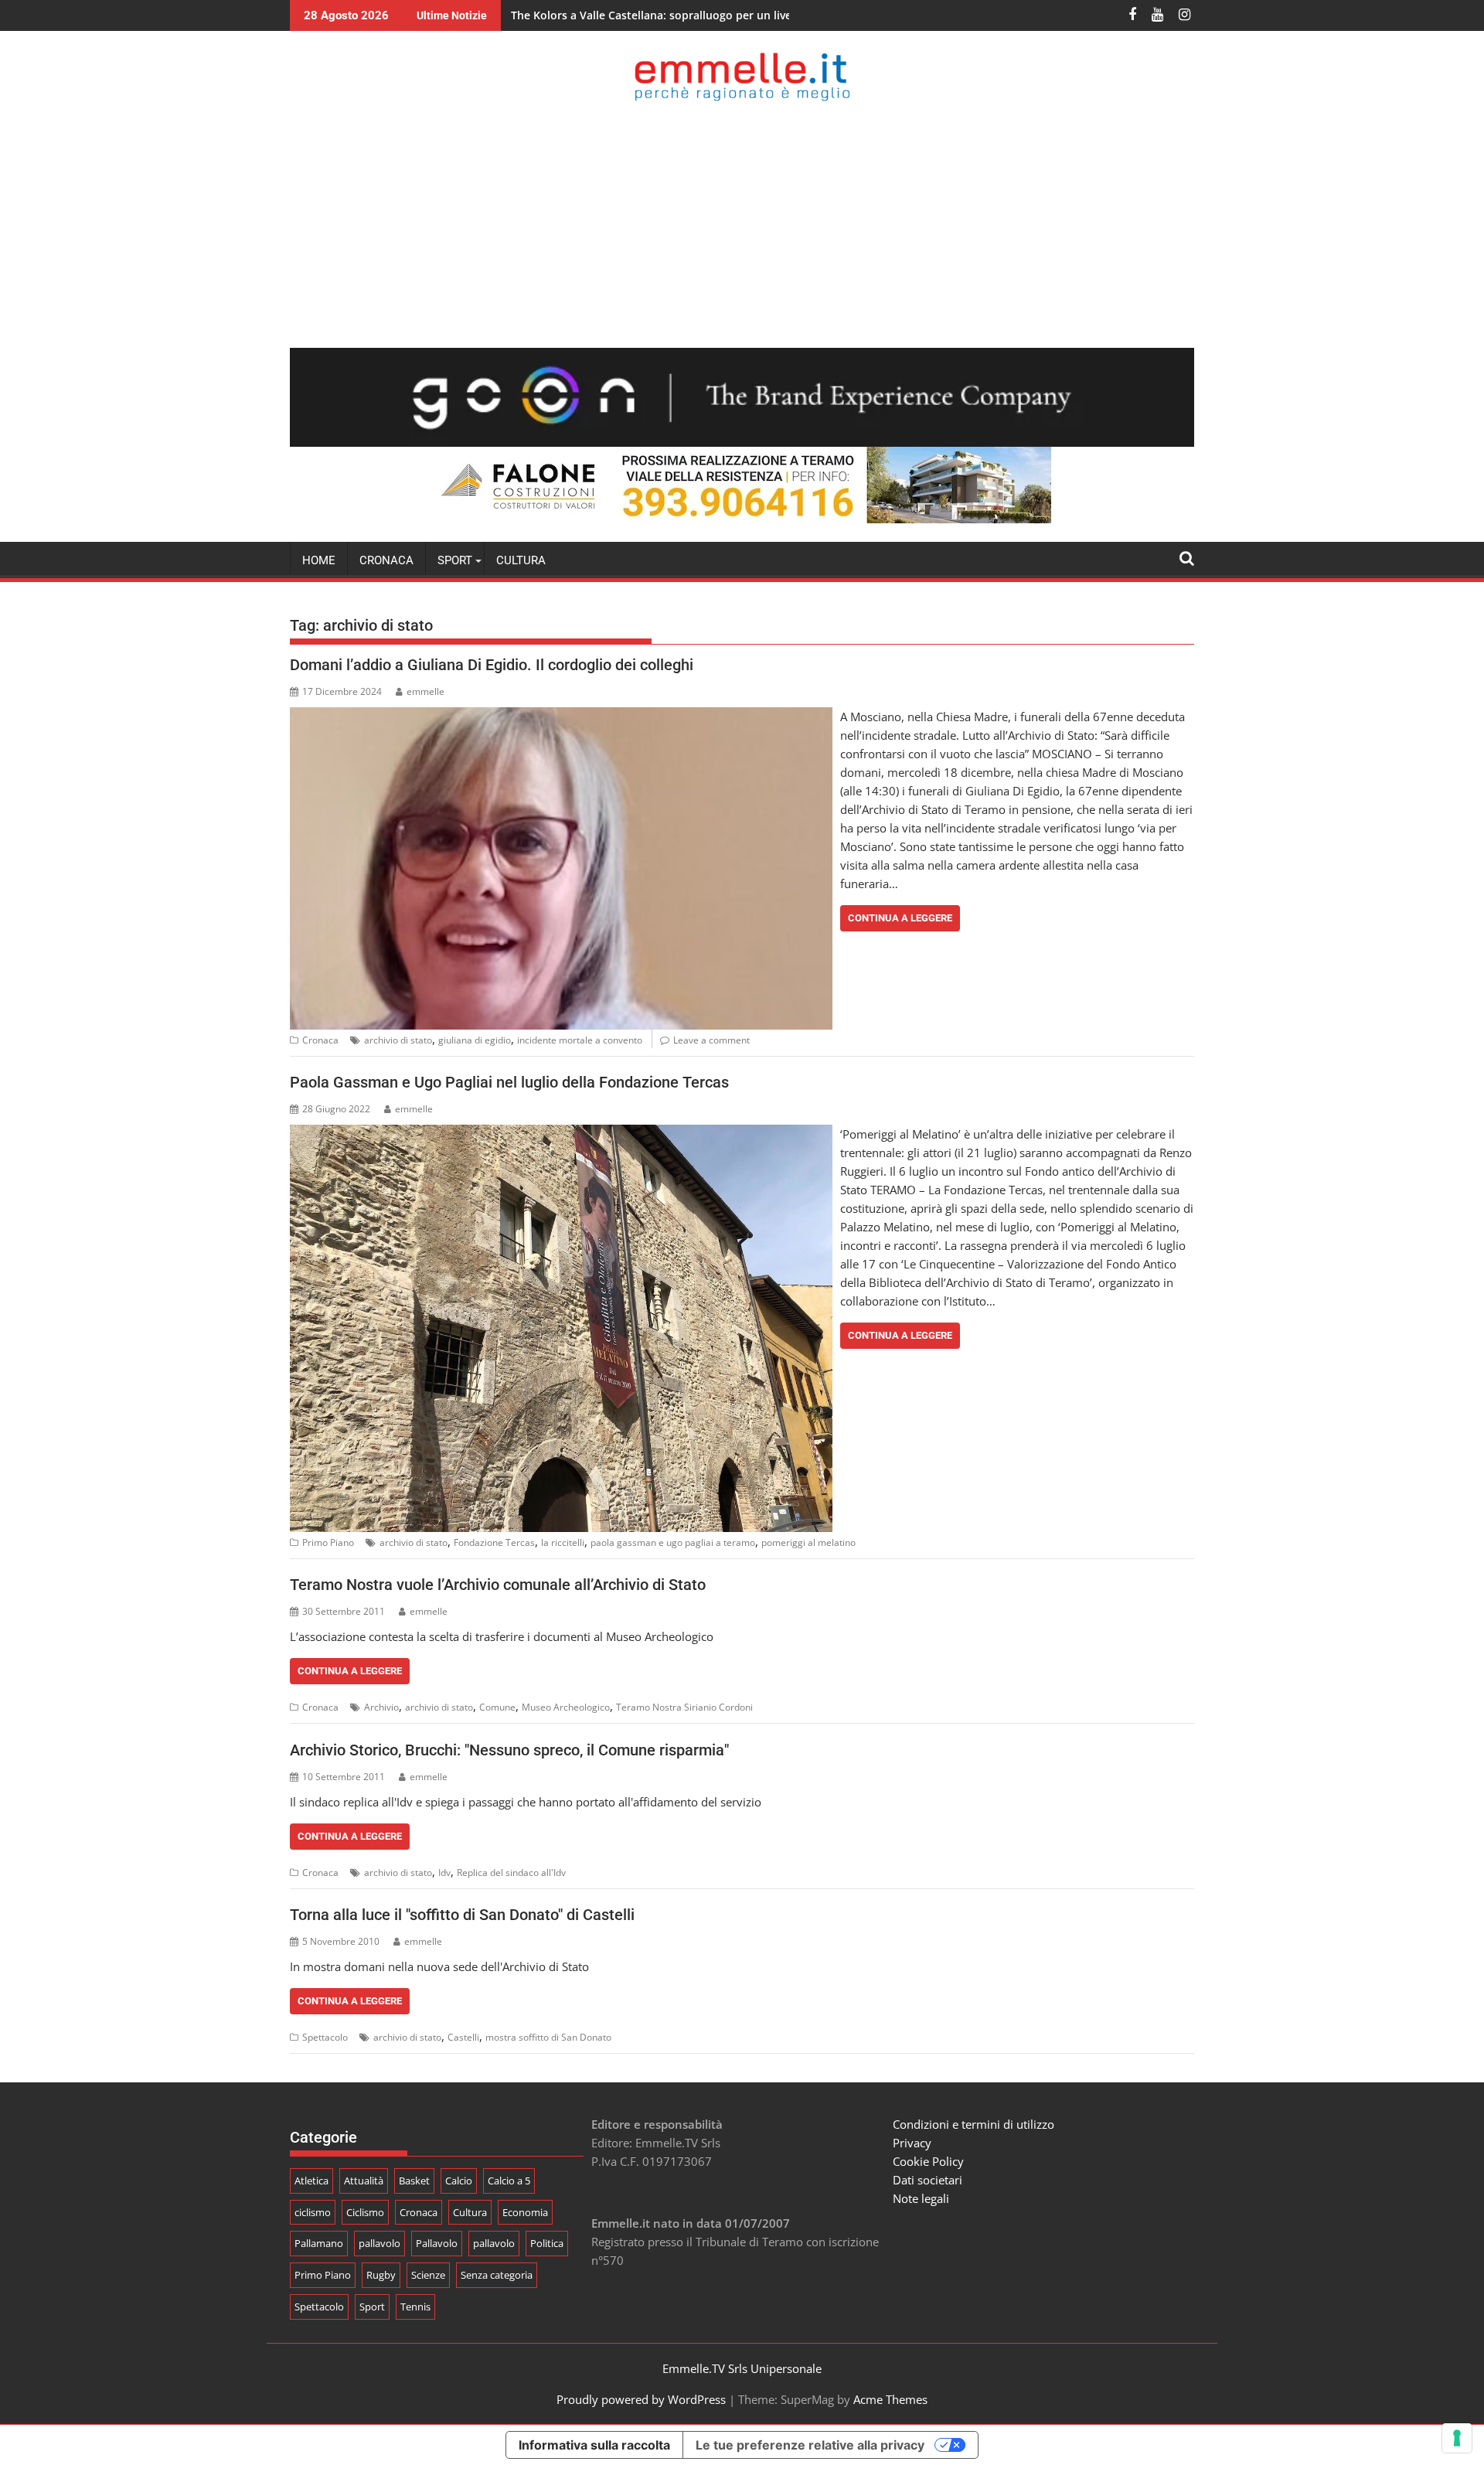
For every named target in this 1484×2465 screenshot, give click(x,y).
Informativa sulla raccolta (594, 2445)
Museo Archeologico (566, 1707)
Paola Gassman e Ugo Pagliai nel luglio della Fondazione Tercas (509, 1082)
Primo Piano (328, 1542)
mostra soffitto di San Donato (548, 2037)
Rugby (381, 2275)
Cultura (521, 560)
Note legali (921, 2198)
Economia (525, 2212)
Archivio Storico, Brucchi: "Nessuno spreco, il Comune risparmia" (509, 1750)
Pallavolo (437, 2243)
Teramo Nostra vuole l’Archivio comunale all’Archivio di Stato (498, 1585)
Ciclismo (365, 2212)
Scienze (428, 2275)
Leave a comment (711, 1040)
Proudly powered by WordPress (641, 2399)
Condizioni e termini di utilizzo (973, 2124)
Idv (444, 1873)
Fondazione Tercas (494, 1542)
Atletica (311, 2181)
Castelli (463, 2037)
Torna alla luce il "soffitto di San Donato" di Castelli (462, 1915)
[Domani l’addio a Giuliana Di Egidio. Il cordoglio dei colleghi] (561, 717)
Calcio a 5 (509, 2181)
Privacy (912, 2143)
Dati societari (927, 2180)
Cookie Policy (928, 2161)
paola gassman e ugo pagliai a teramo (673, 1542)
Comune (497, 1707)
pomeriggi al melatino (808, 1542)
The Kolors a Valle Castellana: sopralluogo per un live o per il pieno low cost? (714, 15)
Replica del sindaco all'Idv (511, 1873)
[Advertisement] (742, 224)
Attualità (364, 2181)
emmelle (425, 691)
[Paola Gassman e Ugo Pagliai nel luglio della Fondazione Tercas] (561, 1134)
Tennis (415, 2307)
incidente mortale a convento (580, 1040)
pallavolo (380, 2243)
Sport (372, 2307)
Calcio (459, 2181)
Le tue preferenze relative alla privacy (810, 2445)
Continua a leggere (900, 918)
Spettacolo (325, 2037)
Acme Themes (890, 2399)
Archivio (381, 1707)
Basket (414, 2181)
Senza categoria (497, 2275)
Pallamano (319, 2243)
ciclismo (313, 2212)
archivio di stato (398, 1040)
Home (319, 560)
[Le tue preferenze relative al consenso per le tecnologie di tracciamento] (1457, 2438)
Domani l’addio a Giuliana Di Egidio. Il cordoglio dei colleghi (492, 665)
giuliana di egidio (475, 1040)
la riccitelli (563, 1542)
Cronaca (386, 560)
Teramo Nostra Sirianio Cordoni (684, 1707)
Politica (547, 2243)
